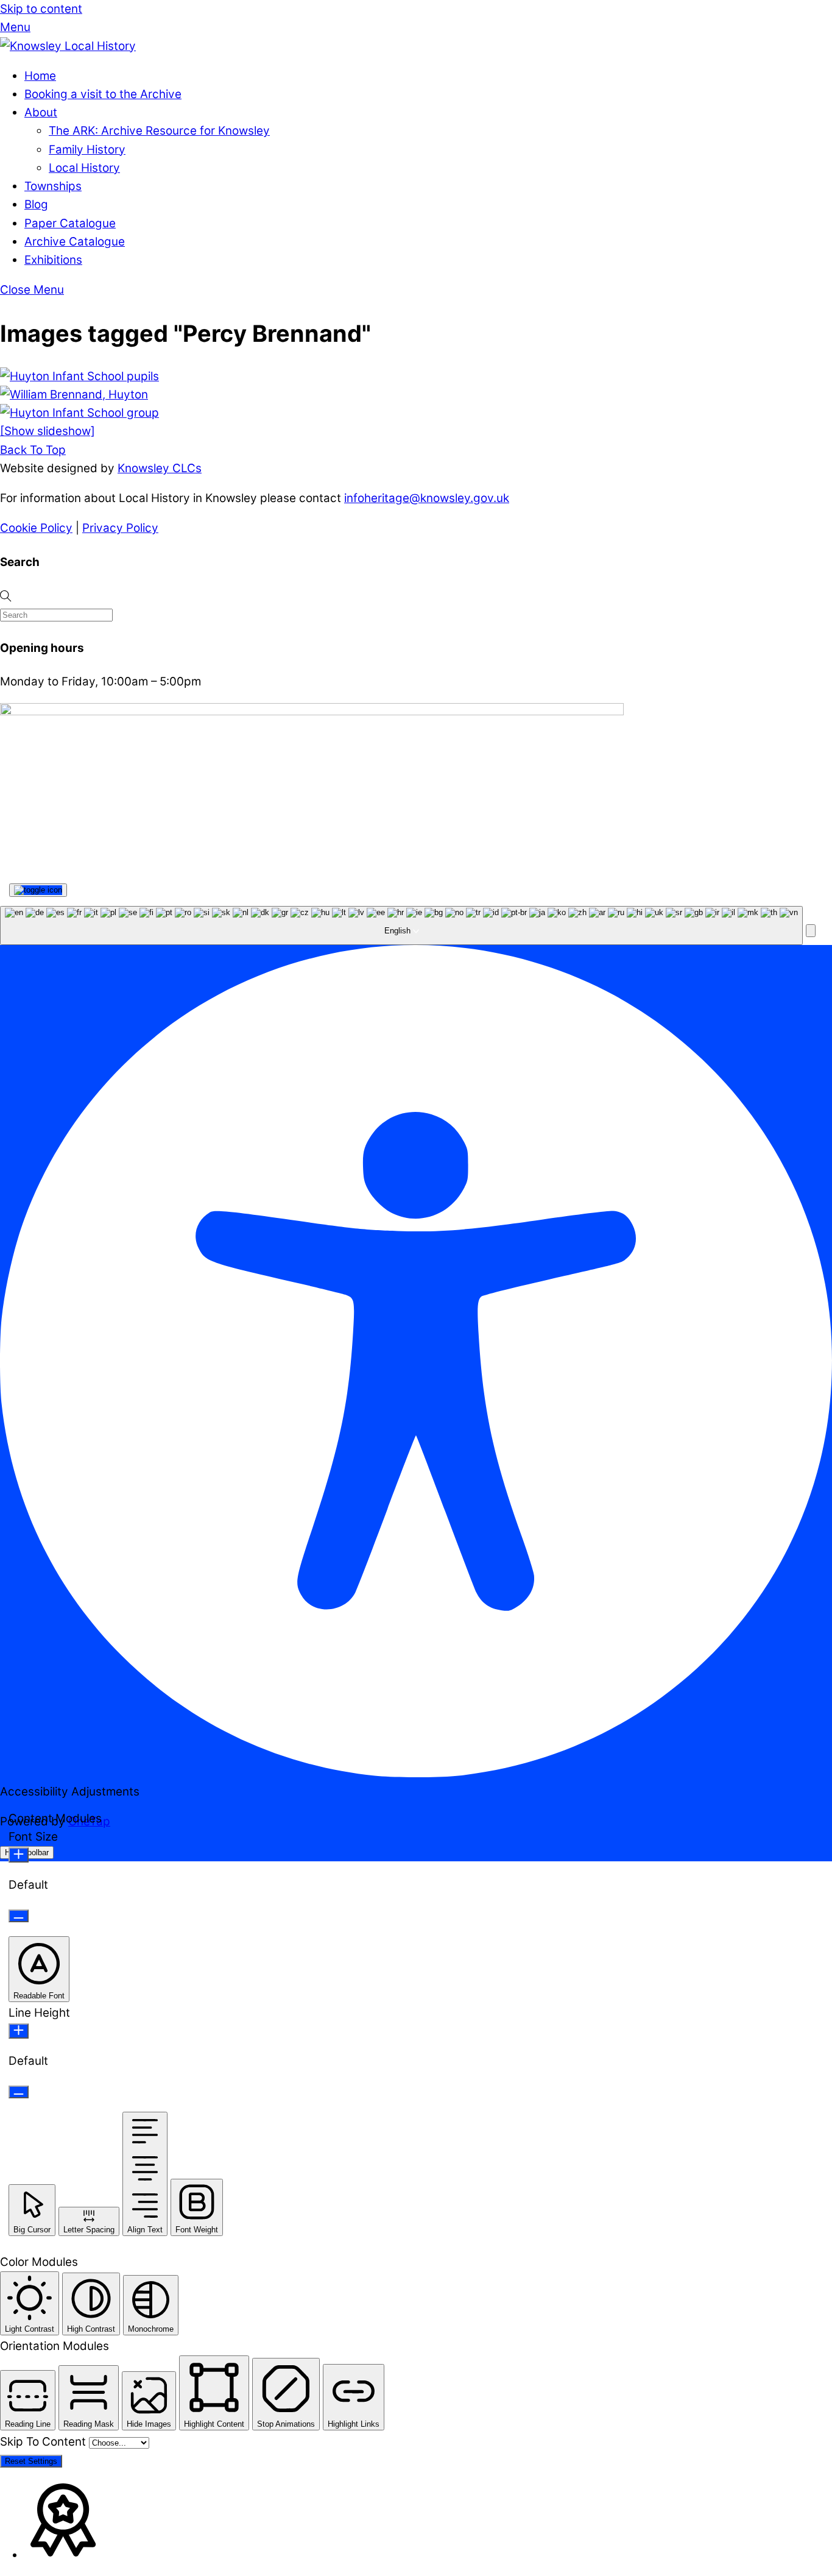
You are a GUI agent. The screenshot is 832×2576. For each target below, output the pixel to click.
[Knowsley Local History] (68, 46)
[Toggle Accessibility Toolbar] (38, 890)
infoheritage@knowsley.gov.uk (427, 498)
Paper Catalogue (70, 223)
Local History (84, 168)
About (41, 112)
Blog (36, 204)
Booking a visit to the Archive (103, 94)
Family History (87, 150)
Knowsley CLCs (160, 468)
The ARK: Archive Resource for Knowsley (159, 131)
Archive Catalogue (75, 242)
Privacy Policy (120, 528)
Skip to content (41, 9)
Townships (53, 186)
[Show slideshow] (48, 431)
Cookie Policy (36, 528)
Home (40, 76)
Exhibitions (53, 260)
